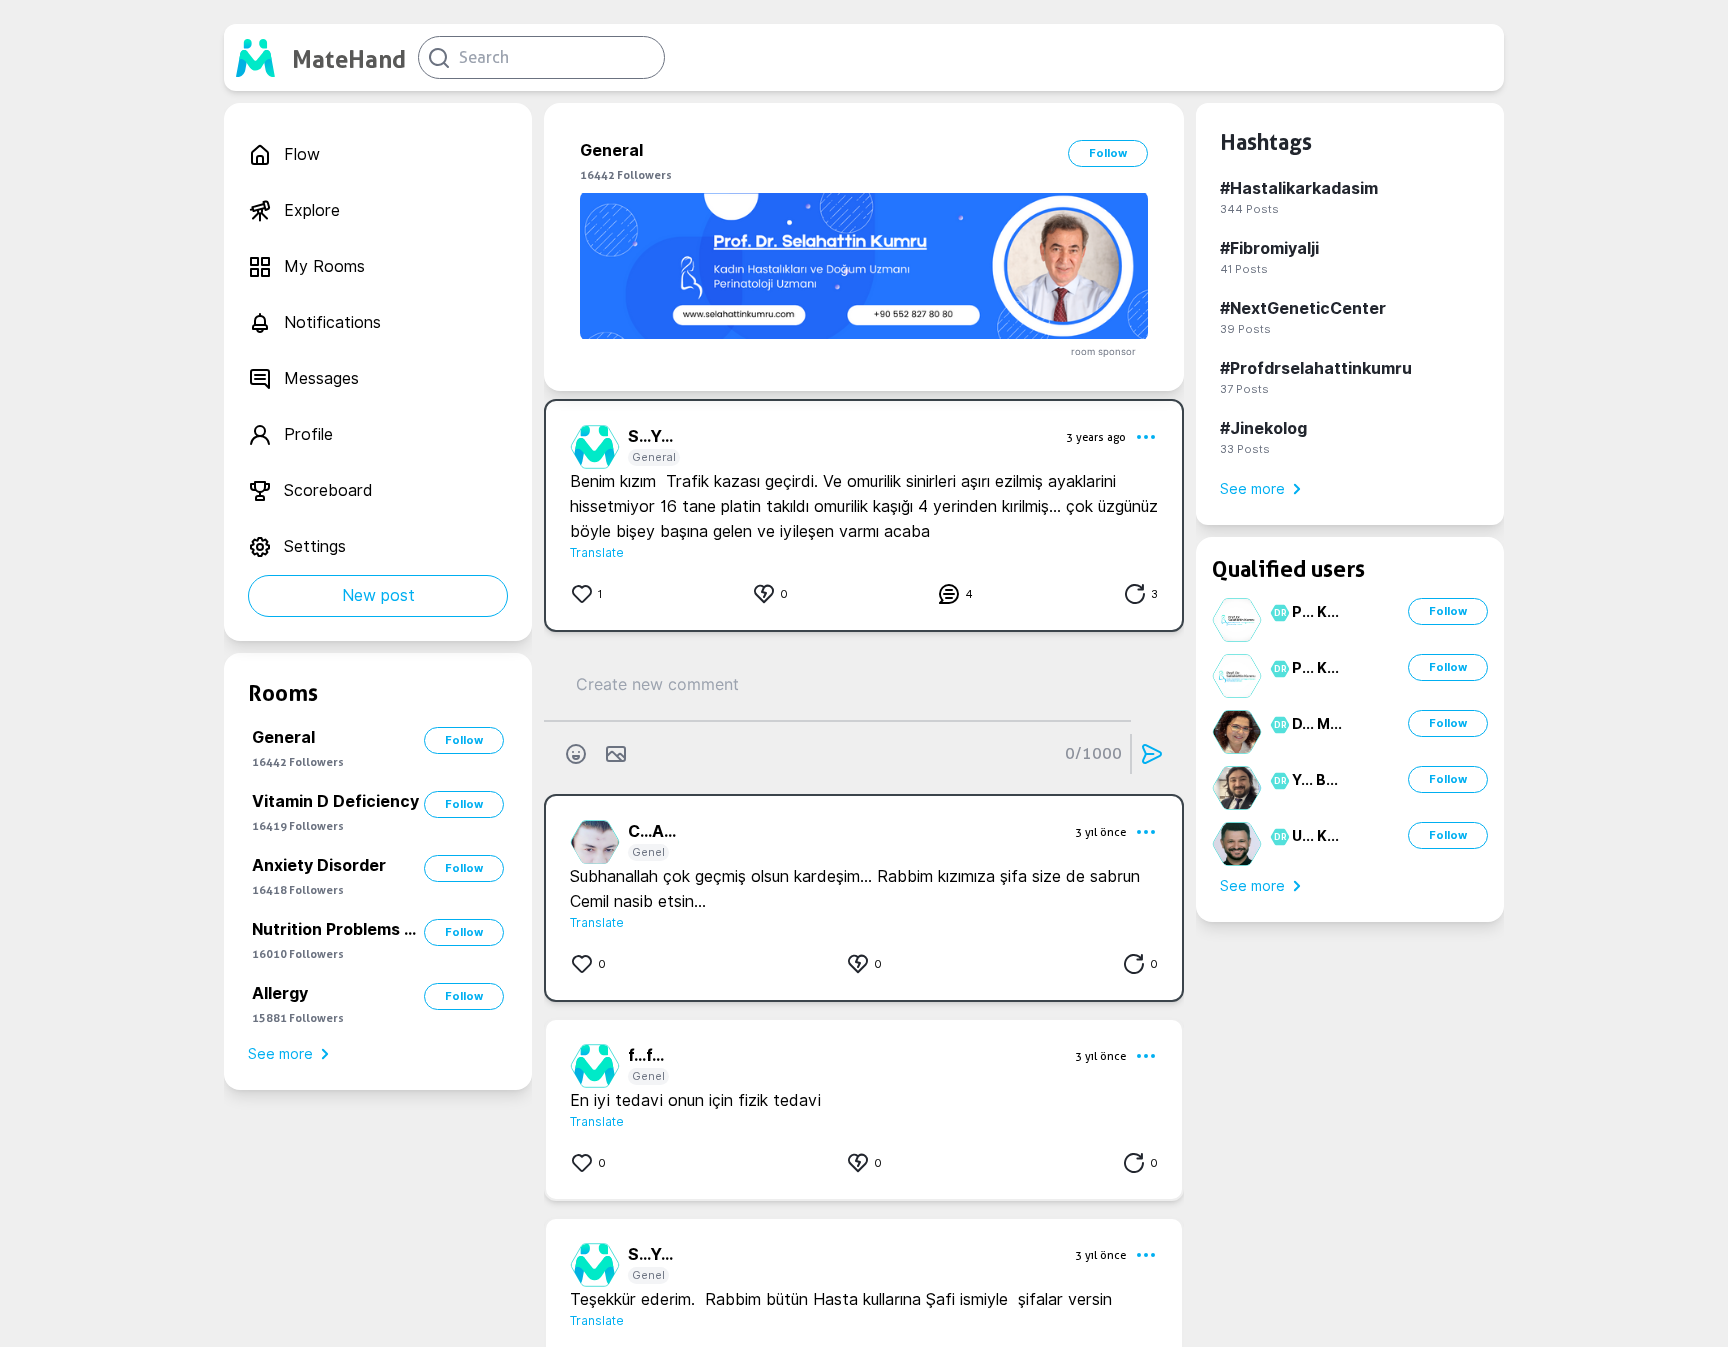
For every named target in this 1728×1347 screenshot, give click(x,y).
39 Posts (1245, 329)
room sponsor (1103, 351)
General (654, 457)
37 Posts (1244, 389)
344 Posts (1249, 209)
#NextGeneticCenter (1303, 308)
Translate (597, 552)
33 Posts (1245, 449)
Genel (648, 852)
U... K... (1315, 836)
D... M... (1317, 724)
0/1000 (1093, 753)
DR (1277, 613)
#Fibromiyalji (1269, 248)
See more (280, 1054)
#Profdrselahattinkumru (1316, 368)
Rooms (283, 693)
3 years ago (1096, 437)
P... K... (1315, 612)
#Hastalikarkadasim (1299, 188)
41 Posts (1244, 269)
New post (378, 595)
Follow (464, 740)
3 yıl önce (1100, 832)
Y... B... (1315, 780)
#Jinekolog (1263, 428)
